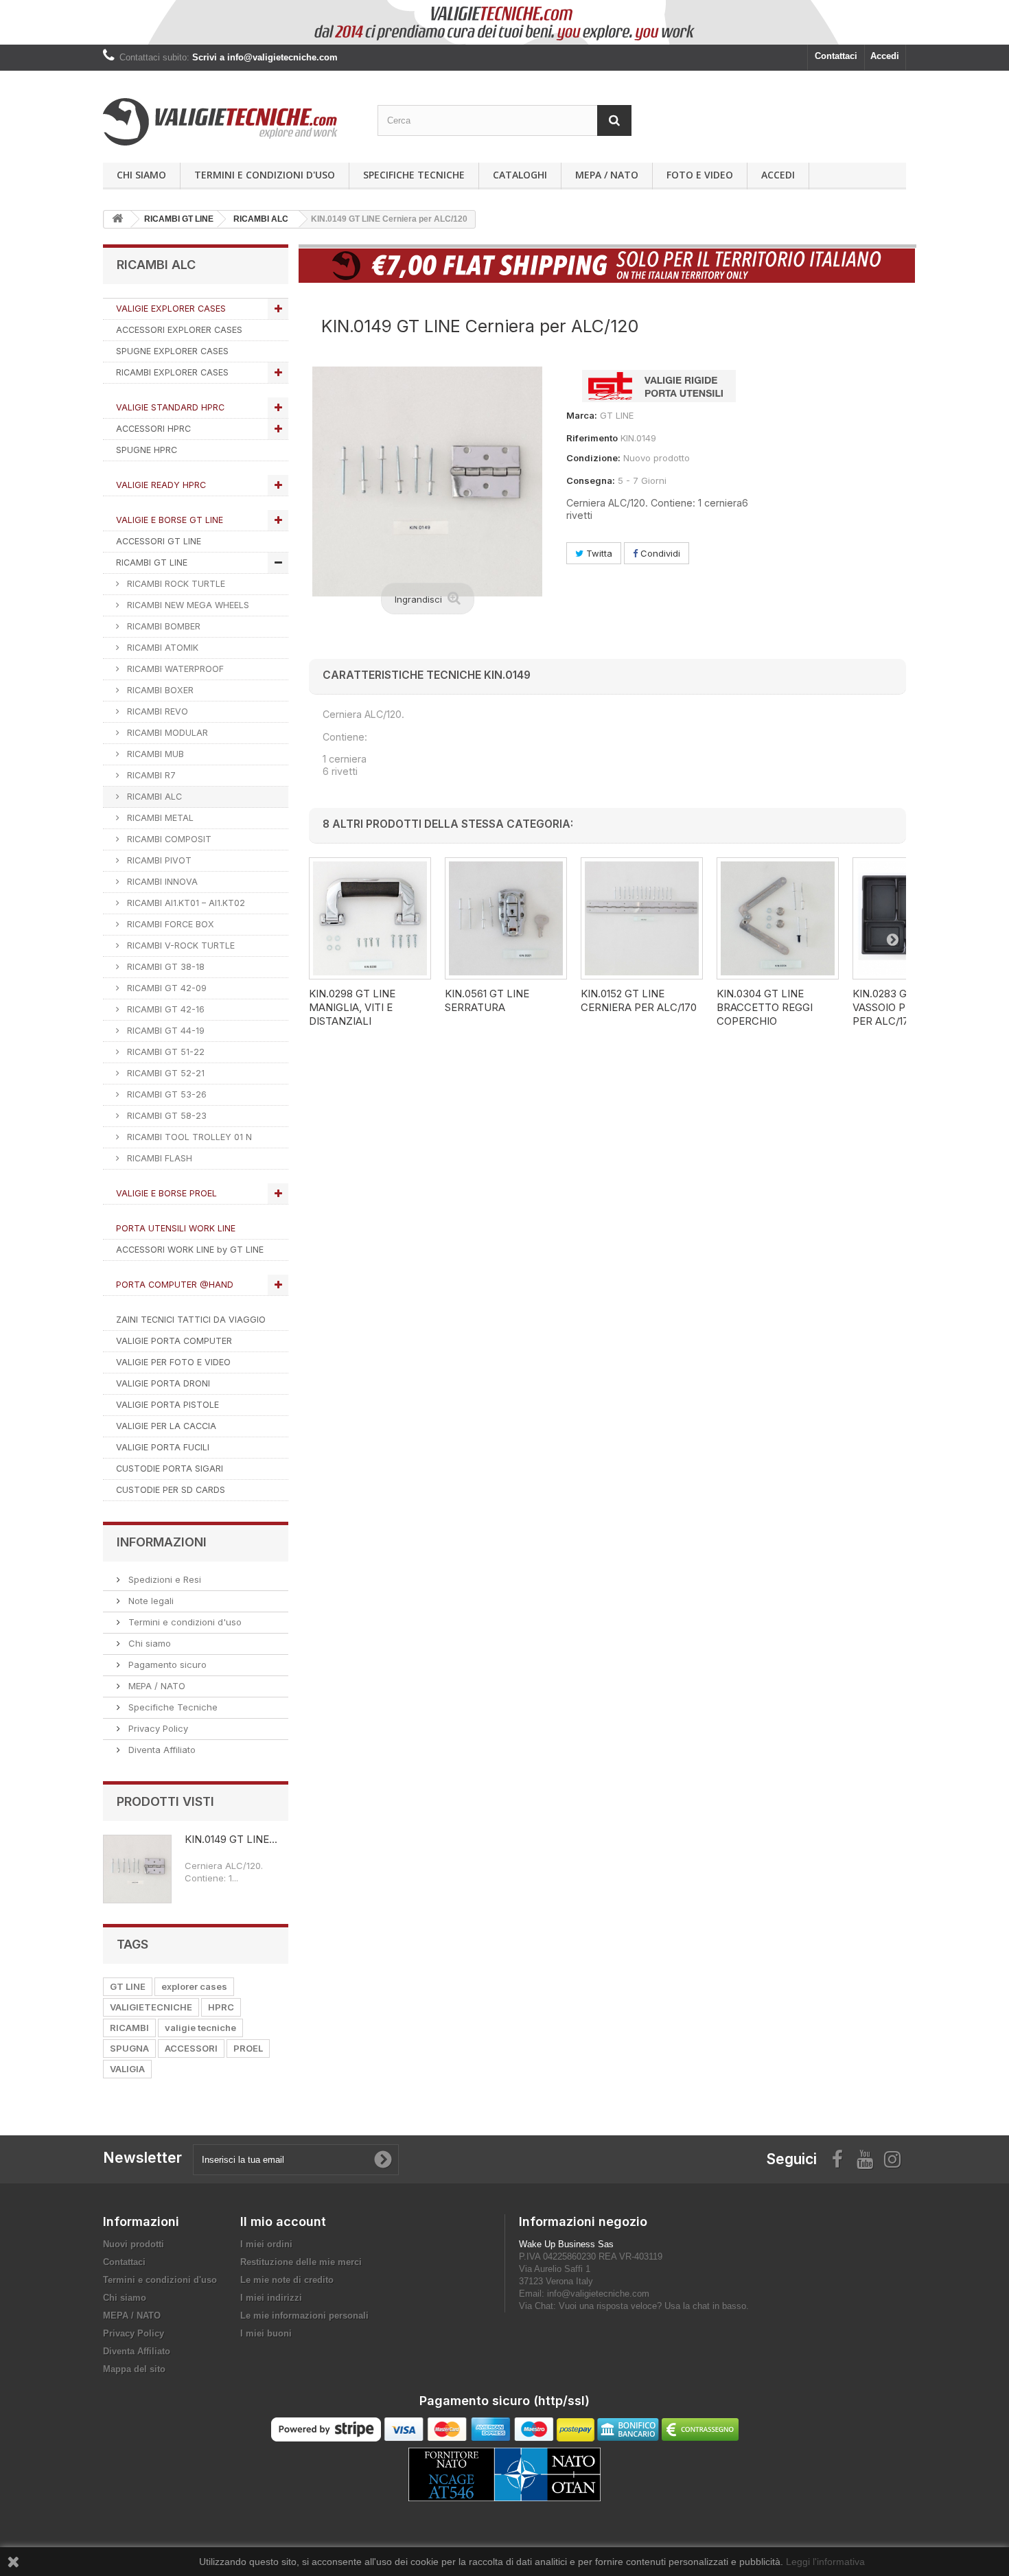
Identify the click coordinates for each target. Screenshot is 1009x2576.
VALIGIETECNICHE (151, 2007)
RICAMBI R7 (150, 775)
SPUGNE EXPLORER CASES (172, 351)
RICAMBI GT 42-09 (165, 988)
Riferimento (592, 438)
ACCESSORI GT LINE (159, 541)
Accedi (885, 56)
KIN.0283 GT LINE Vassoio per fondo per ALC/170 (905, 1007)
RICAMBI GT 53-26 (165, 1094)
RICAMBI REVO (156, 711)
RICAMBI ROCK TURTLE (175, 584)
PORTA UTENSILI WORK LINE (176, 1228)
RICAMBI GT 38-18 (164, 967)
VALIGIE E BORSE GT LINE (170, 520)
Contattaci (836, 56)
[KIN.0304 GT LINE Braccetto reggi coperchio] (778, 918)
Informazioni (162, 1542)
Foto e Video (700, 175)
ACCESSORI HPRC (153, 429)
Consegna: (591, 480)
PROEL (248, 2048)
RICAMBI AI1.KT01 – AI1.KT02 (185, 903)
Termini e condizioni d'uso (265, 175)
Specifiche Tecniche (414, 175)
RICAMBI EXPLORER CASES (172, 372)
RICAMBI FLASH (158, 1158)
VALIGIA (127, 2069)
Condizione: (593, 458)
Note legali (150, 1601)
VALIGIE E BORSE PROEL (166, 1193)
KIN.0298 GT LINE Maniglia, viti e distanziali (352, 1007)
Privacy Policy (157, 1728)
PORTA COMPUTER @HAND (175, 1285)
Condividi (659, 553)
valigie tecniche (200, 2028)
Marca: (582, 415)
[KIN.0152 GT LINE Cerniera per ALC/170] (642, 918)
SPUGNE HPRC (147, 450)
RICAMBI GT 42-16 (164, 1009)
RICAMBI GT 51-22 (164, 1052)
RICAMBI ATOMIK (161, 648)
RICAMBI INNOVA (161, 882)
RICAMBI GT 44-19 (164, 1031)
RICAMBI (129, 2028)
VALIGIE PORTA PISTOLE (167, 1405)
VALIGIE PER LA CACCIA (166, 1426)
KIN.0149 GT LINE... (231, 1839)
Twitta (598, 553)
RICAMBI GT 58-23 (165, 1116)
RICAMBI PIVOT (158, 860)
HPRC (221, 2007)
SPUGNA (129, 2048)
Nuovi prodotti (134, 2244)
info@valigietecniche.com (598, 2294)
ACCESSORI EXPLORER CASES (179, 330)
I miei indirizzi (271, 2298)
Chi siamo (141, 175)
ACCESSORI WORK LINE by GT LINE (190, 1250)
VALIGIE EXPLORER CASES (171, 309)
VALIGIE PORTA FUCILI (163, 1447)
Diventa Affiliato (161, 1750)
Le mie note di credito (287, 2280)
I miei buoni (266, 2333)
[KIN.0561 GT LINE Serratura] (506, 918)
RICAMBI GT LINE (152, 562)
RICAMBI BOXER (159, 690)
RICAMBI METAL (159, 818)
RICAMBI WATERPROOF (174, 669)
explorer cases (194, 1986)
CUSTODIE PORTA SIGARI (170, 1469)
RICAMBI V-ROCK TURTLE (179, 945)
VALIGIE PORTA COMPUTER (174, 1341)
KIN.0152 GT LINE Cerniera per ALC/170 (639, 1000)
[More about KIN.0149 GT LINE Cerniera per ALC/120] (137, 1869)
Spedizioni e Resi (163, 1579)
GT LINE (128, 1986)
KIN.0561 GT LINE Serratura (487, 1000)
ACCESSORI (191, 2048)
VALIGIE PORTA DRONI (163, 1383)
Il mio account (283, 2221)
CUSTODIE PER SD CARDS (171, 1490)
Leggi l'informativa (825, 2562)
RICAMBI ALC (153, 797)
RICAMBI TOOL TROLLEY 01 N (188, 1137)
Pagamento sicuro (166, 1664)
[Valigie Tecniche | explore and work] (230, 122)
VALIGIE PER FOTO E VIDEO (173, 1362)
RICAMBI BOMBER (162, 626)
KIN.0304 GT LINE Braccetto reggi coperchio (765, 1007)
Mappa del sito (134, 2369)
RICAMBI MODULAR (166, 733)
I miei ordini (266, 2244)
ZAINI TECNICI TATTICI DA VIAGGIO (191, 1320)
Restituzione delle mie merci (301, 2262)
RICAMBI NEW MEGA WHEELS (187, 605)
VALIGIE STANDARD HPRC (170, 407)
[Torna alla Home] (117, 219)
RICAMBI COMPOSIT (168, 839)
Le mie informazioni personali (304, 2316)
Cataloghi (520, 175)
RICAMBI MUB (154, 754)
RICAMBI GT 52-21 (164, 1073)
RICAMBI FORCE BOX (169, 924)
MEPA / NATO (607, 175)
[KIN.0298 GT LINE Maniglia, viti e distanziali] (370, 918)
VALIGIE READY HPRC (161, 485)
